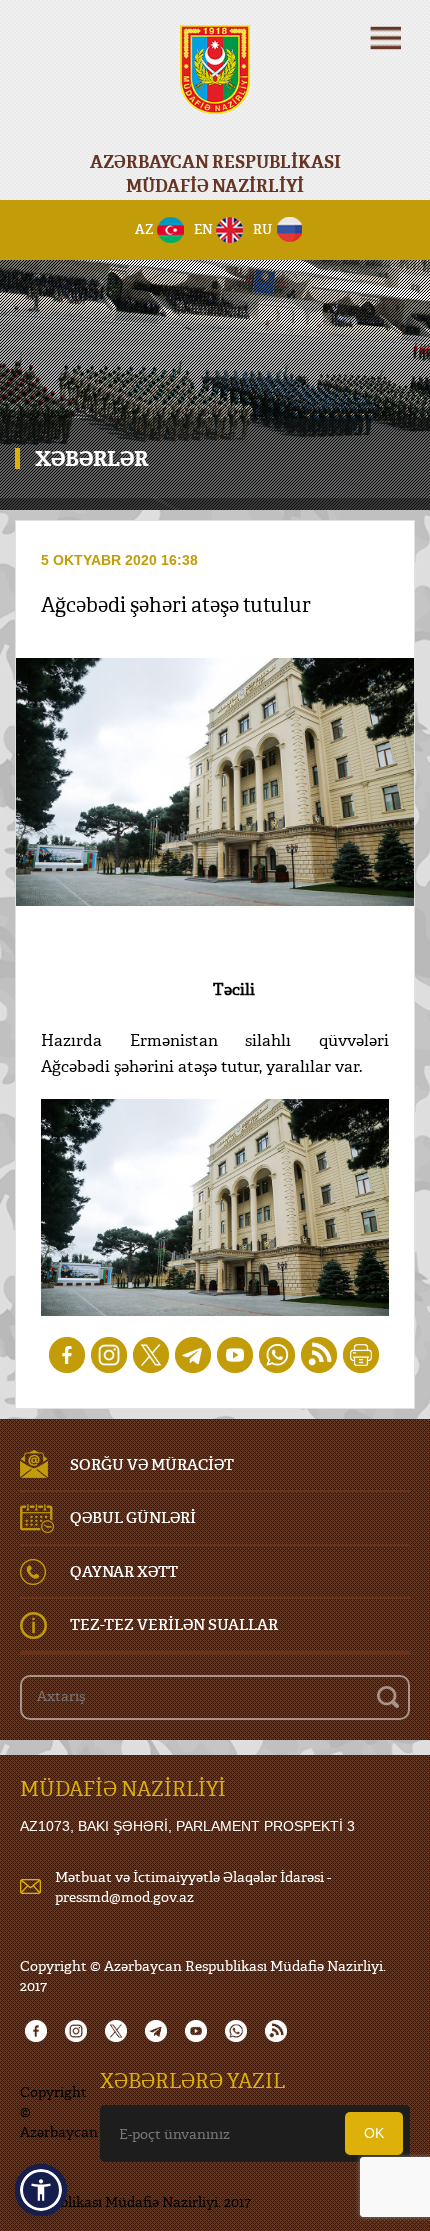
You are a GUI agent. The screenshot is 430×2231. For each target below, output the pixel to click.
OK (374, 2133)
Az (144, 229)
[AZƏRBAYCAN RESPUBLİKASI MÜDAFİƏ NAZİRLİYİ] (215, 82)
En (203, 229)
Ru (262, 229)
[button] (41, 2190)
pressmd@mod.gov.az (124, 1896)
